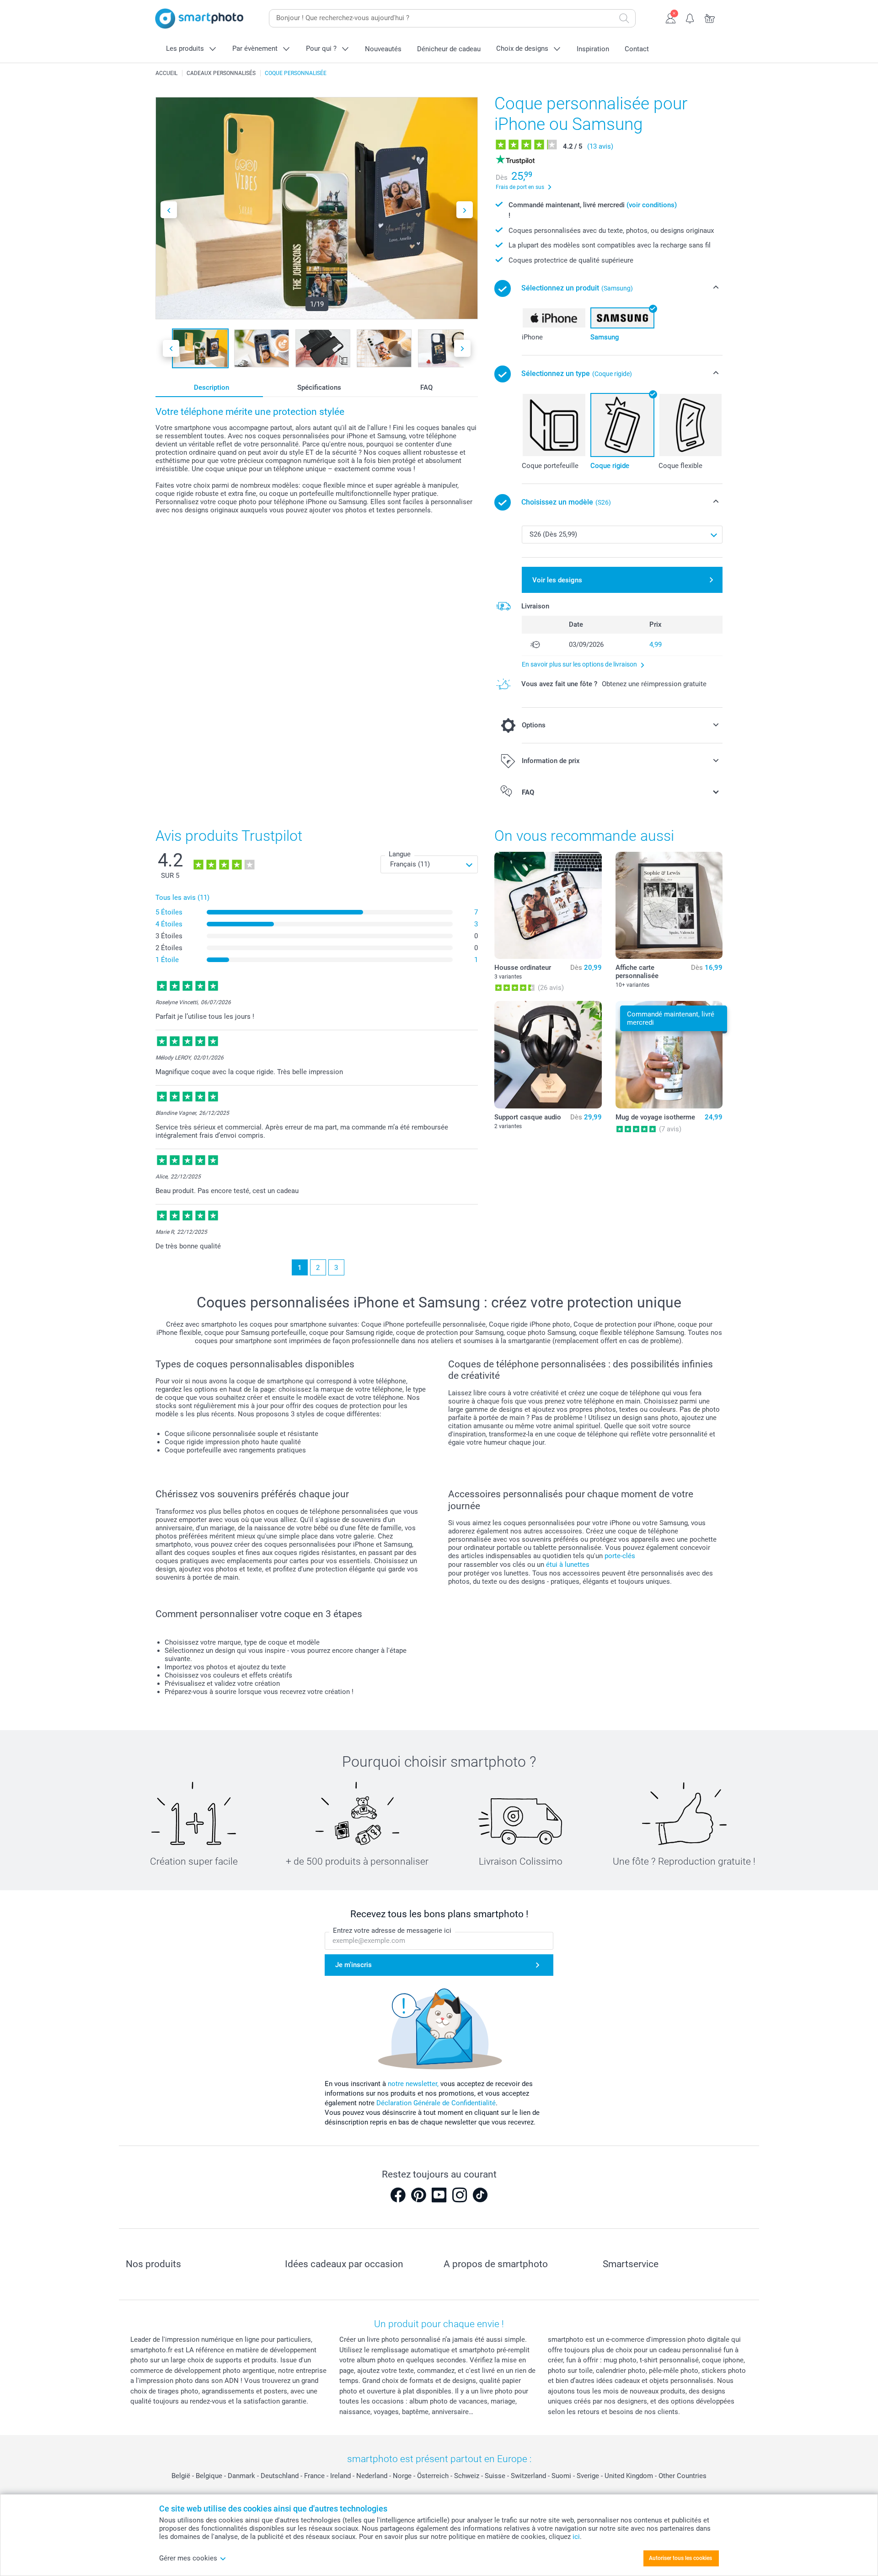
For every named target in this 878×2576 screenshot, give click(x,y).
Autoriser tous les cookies (680, 2558)
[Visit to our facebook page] (398, 2195)
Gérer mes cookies (188, 2558)
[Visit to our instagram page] (460, 2195)
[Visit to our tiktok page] (480, 2195)
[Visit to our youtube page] (439, 2195)
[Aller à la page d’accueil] (199, 19)
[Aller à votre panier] (710, 17)
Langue (400, 854)
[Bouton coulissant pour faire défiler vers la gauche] (169, 210)
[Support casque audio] (548, 1054)
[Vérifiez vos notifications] (690, 17)
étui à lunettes (568, 1565)
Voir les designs (557, 580)
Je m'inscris (353, 1965)
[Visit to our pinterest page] (418, 2195)
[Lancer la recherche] (624, 18)
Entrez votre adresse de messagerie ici (392, 1931)
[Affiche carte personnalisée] (669, 905)
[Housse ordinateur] (548, 905)
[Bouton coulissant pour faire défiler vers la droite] (465, 210)
